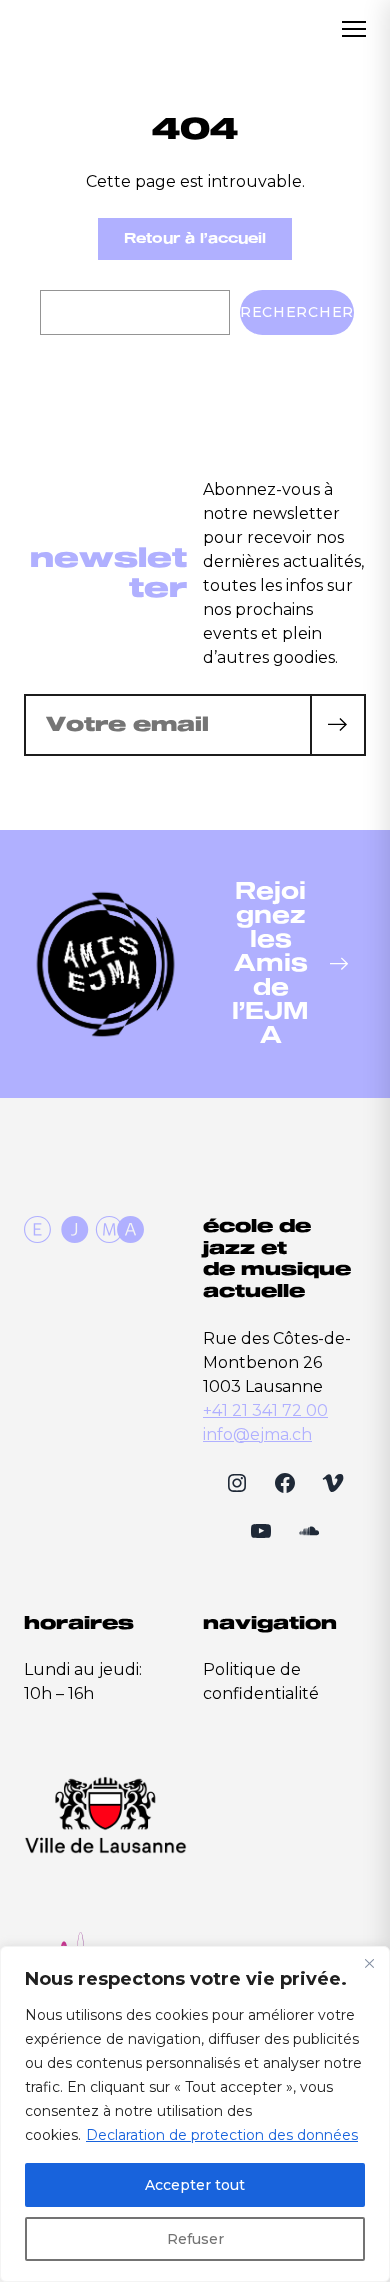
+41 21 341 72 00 (265, 1410)
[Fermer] (369, 1963)
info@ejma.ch (257, 1434)
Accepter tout (195, 2185)
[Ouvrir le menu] (354, 29)
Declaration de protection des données (222, 2135)
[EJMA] (84, 29)
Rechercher (297, 312)
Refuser (195, 2239)
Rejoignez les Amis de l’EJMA (270, 963)
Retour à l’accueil (195, 238)
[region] (195, 2114)
